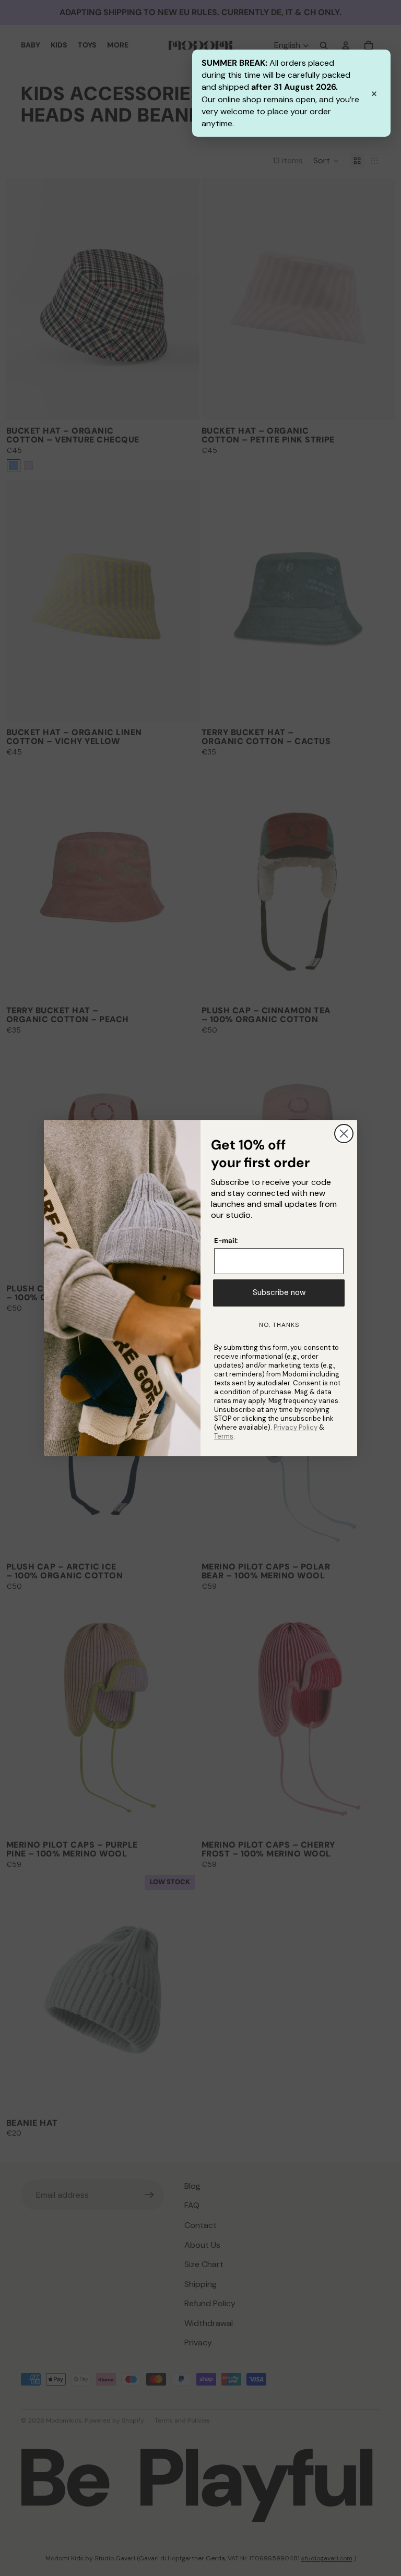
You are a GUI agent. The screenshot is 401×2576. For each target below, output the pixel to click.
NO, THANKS (279, 1325)
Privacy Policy (296, 1427)
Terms (224, 1436)
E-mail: (226, 1241)
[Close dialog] (344, 1134)
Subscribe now (279, 1292)
